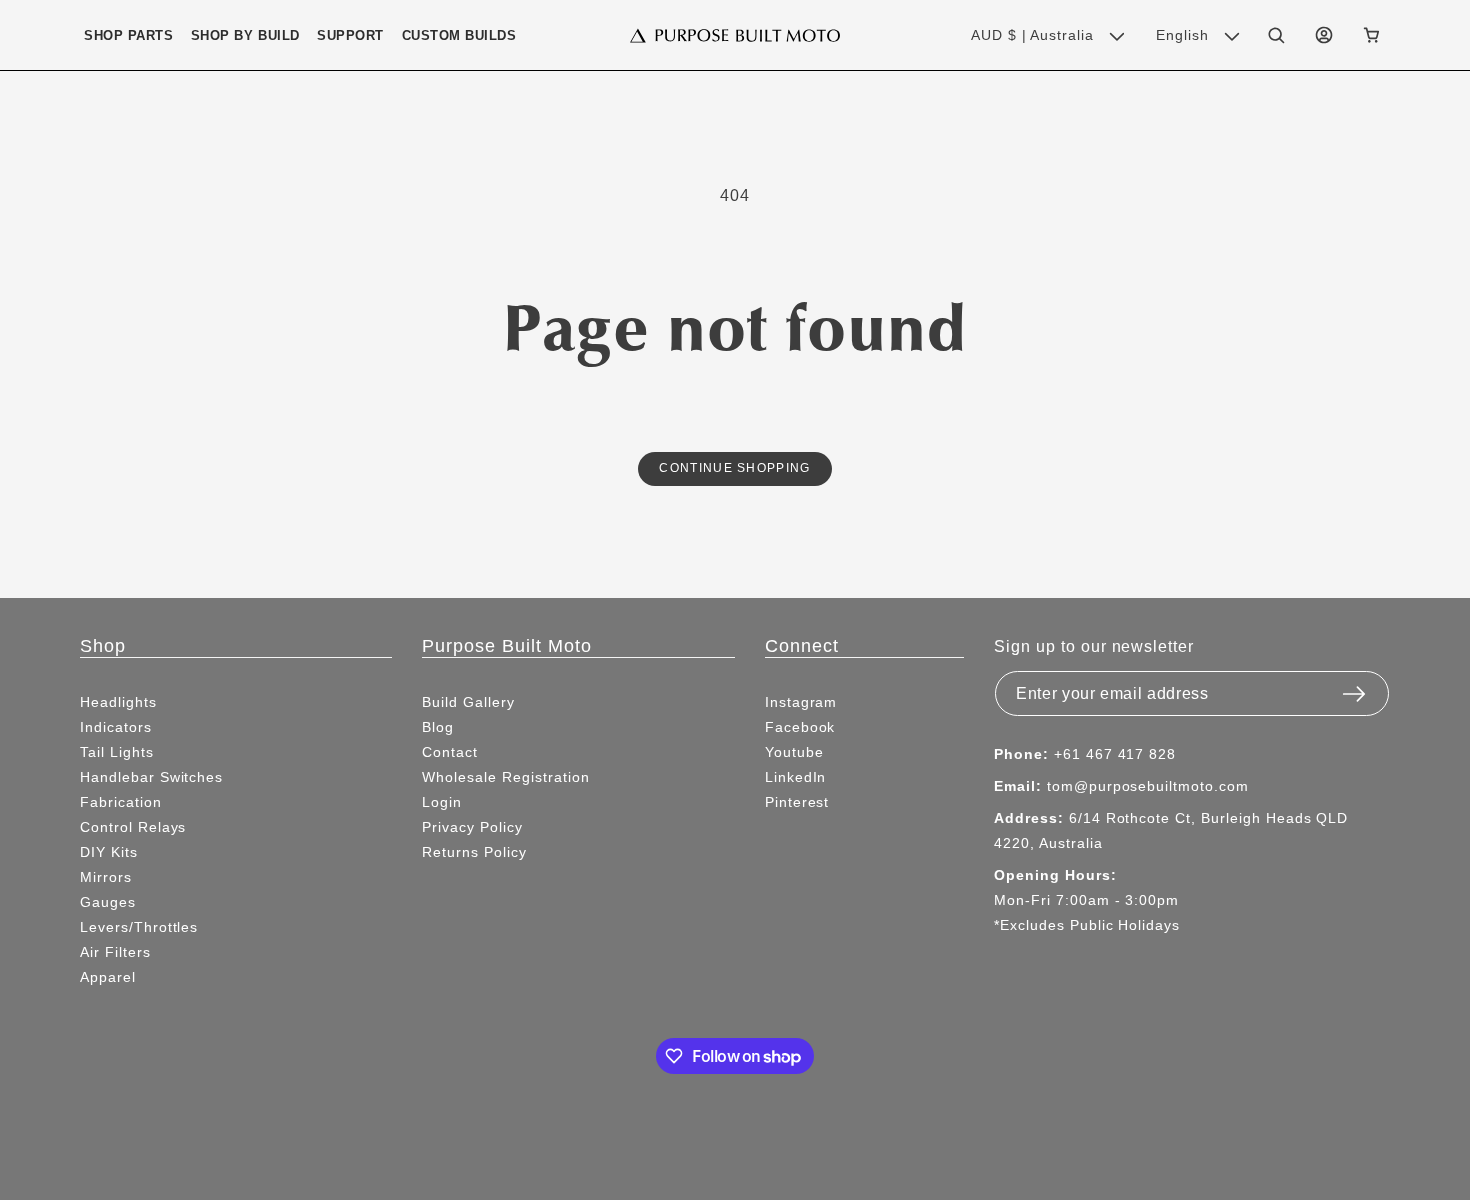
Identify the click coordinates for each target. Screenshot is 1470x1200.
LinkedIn (796, 777)
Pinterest (797, 802)
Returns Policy (474, 852)
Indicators (116, 727)
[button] (128, 35)
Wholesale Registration (505, 777)
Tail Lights (117, 752)
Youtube (794, 752)
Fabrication (121, 802)
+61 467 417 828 (1115, 754)
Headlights (118, 702)
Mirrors (106, 877)
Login (442, 802)
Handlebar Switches (151, 777)
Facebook (800, 727)
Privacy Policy (472, 827)
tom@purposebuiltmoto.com (1148, 786)
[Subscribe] (1354, 688)
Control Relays (133, 827)
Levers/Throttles (139, 927)
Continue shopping (734, 467)
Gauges (108, 902)
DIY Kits (109, 852)
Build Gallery (468, 702)
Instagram (801, 702)
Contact (450, 752)
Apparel (108, 977)
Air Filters (115, 952)
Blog (438, 727)
